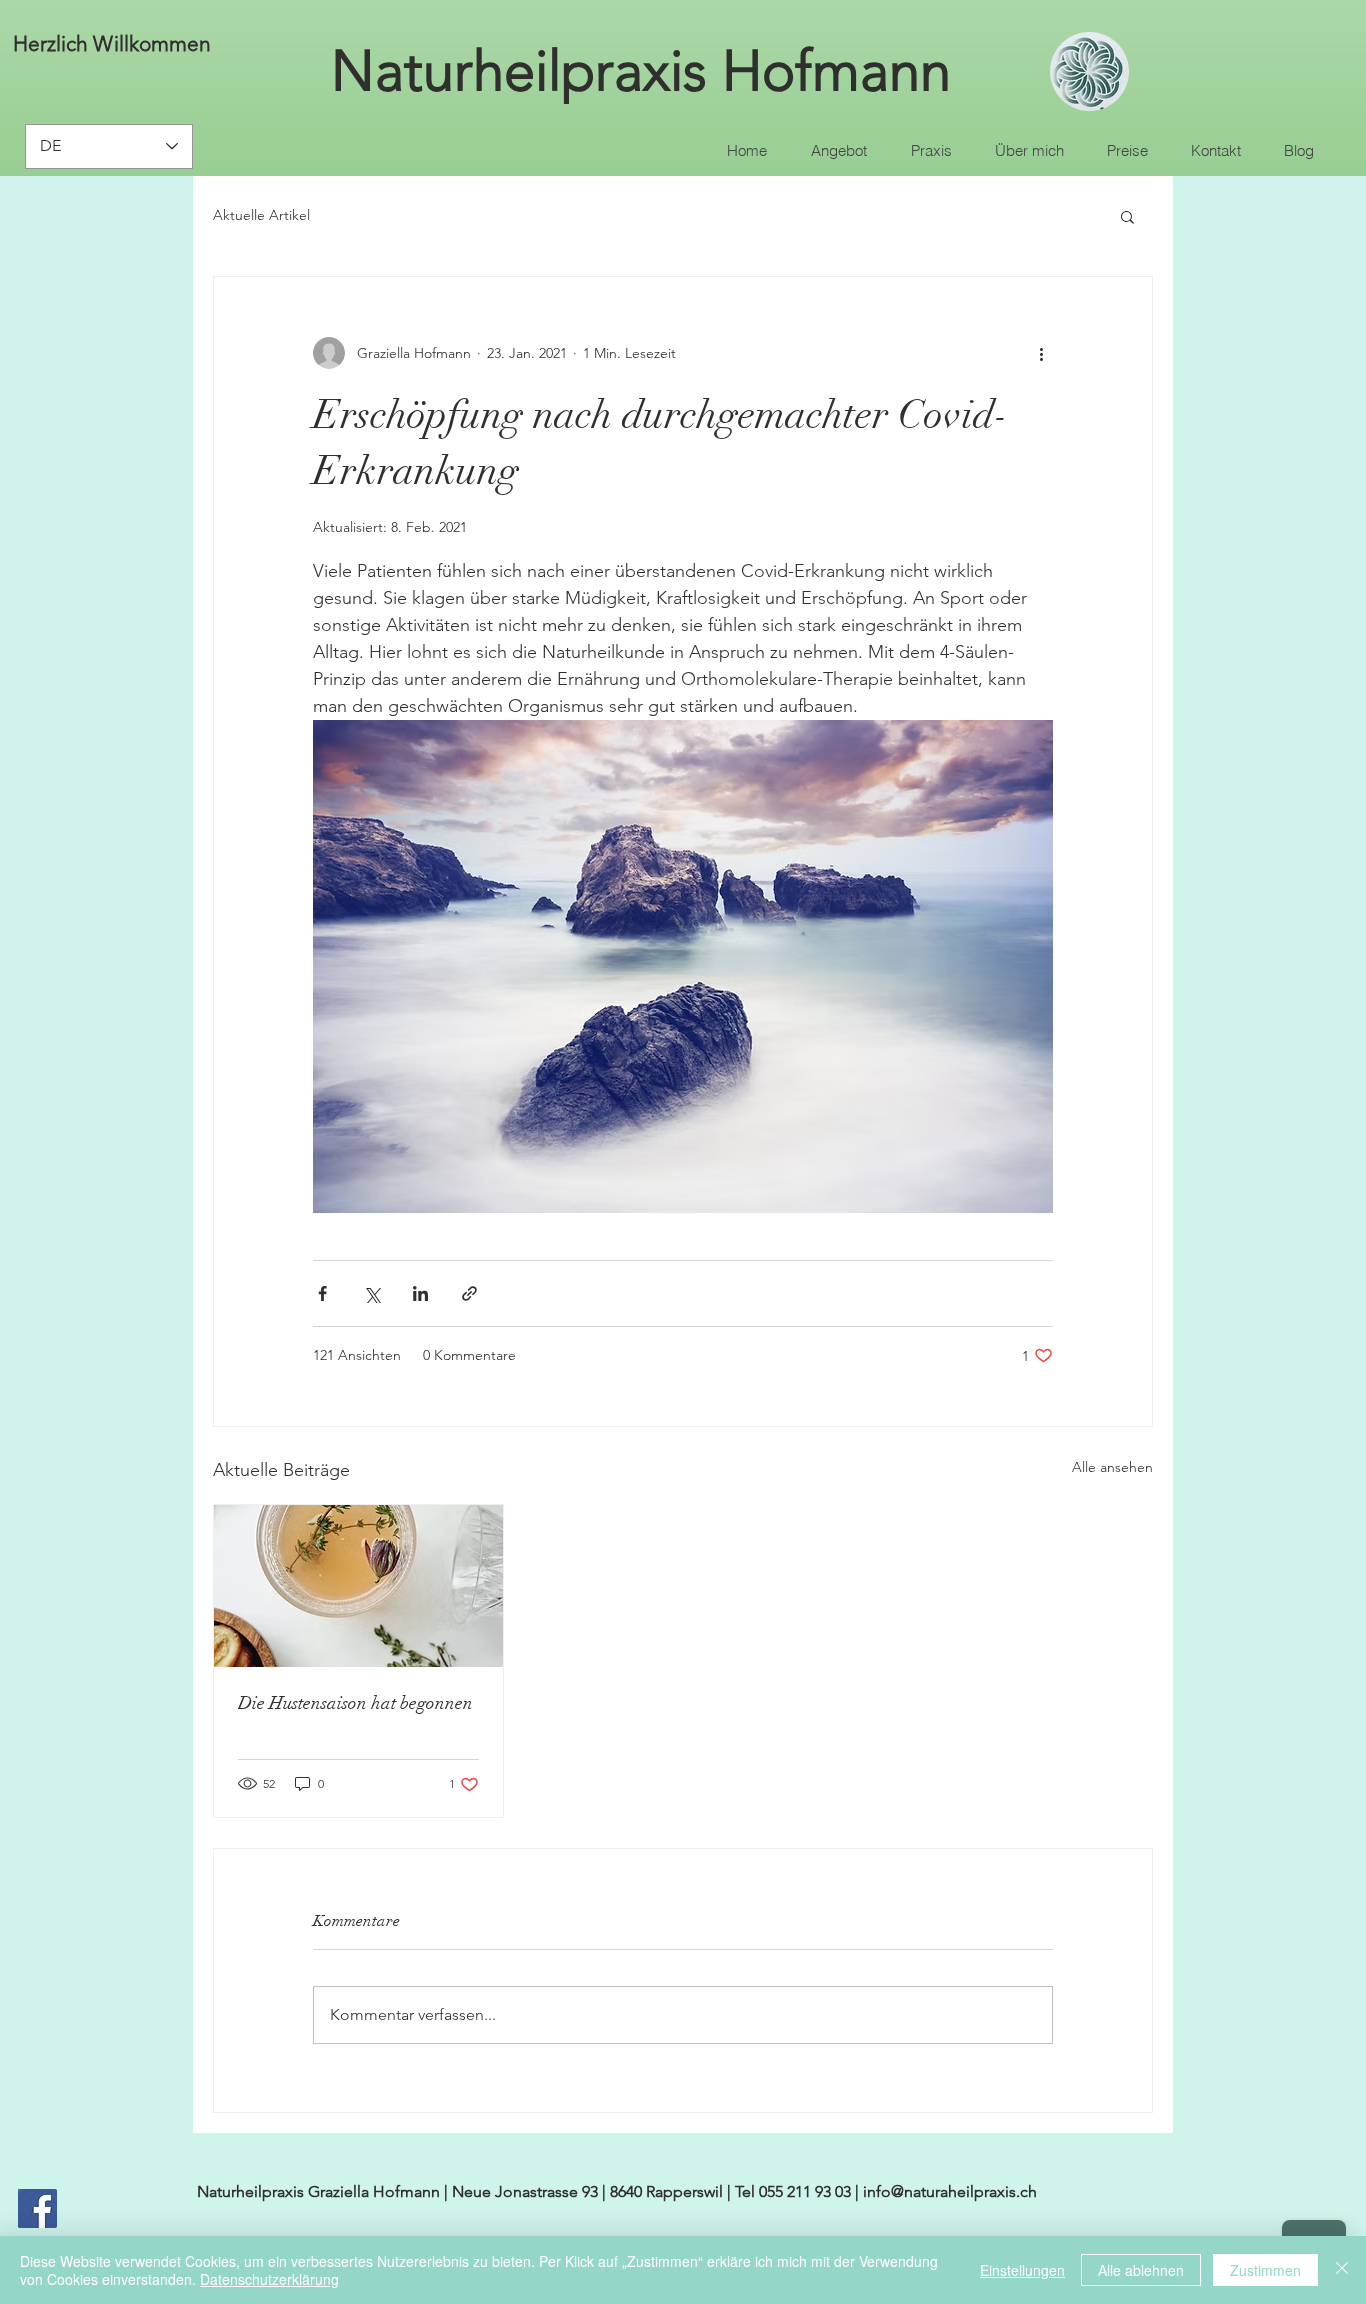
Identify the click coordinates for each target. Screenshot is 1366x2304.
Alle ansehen (1112, 1467)
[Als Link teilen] (469, 1293)
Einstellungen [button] (1022, 2270)
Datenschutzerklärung (269, 2279)
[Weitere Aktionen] (1041, 353)
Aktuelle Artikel (261, 215)
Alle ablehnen (1141, 2270)
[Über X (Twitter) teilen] (371, 1293)
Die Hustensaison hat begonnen (355, 1703)
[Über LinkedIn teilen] (420, 1293)
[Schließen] (1342, 2270)
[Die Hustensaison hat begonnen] (358, 1586)
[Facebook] (37, 2208)
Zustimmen (1265, 2270)
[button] (1127, 216)
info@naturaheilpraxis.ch (950, 2191)
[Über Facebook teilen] (322, 1293)
